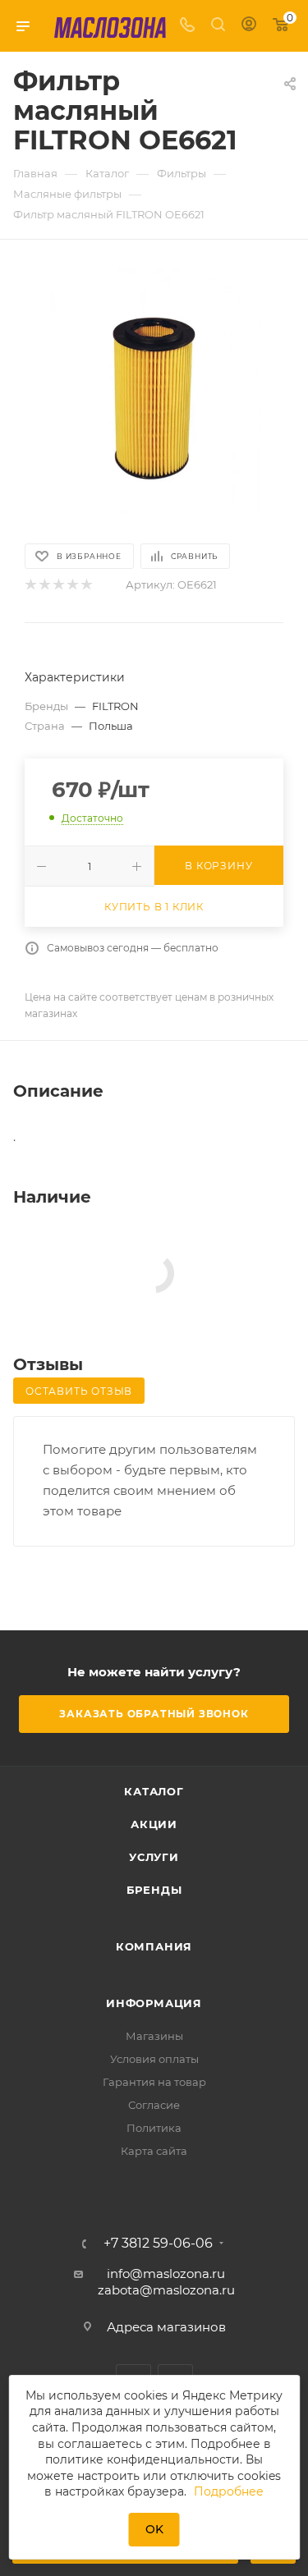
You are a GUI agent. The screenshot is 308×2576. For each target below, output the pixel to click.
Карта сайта (154, 2151)
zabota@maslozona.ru (166, 2290)
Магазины (154, 2036)
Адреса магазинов (166, 2327)
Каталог (154, 1791)
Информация (154, 2003)
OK (154, 2529)
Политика (154, 2128)
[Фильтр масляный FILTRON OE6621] (154, 390)
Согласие (154, 2105)
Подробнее (229, 2491)
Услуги (154, 1857)
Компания (154, 1946)
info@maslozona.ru (166, 2273)
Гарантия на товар (154, 2082)
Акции (154, 1824)
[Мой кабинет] (249, 26)
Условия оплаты (154, 2059)
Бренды (154, 1890)
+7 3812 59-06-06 (158, 2244)
